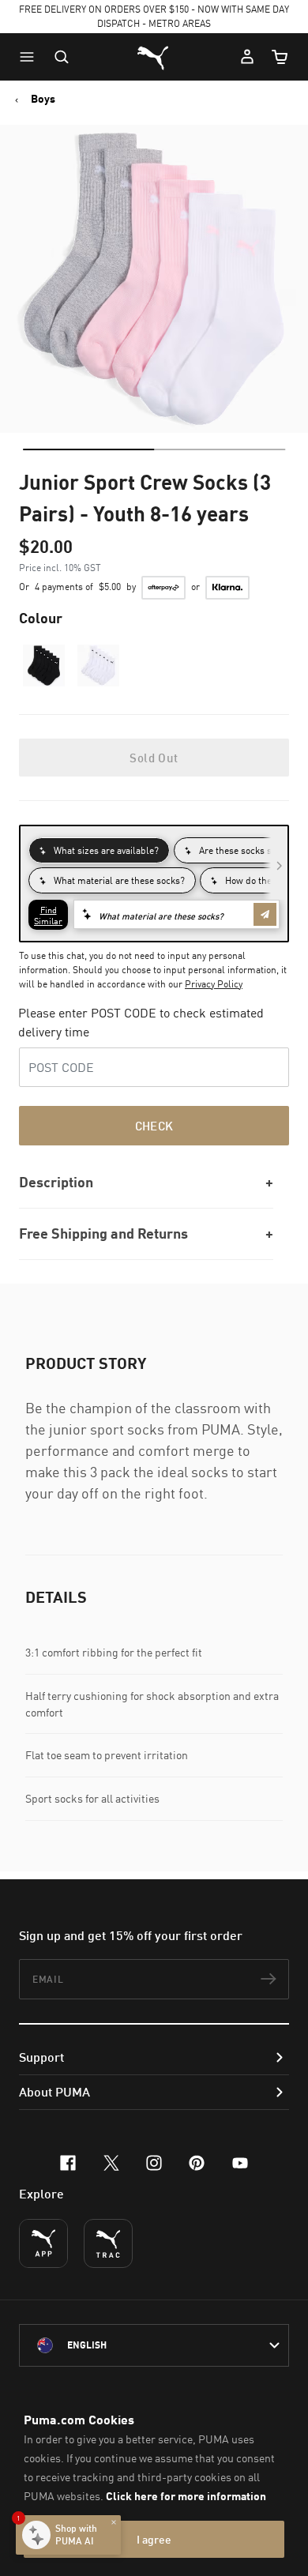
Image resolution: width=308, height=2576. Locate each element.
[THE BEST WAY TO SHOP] (43, 2243)
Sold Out (154, 758)
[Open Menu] (31, 57)
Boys (43, 99)
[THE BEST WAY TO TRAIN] (108, 2243)
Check (154, 1126)
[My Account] (247, 57)
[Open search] (62, 57)
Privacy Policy (214, 984)
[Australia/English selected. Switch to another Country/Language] (154, 2345)
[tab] (88, 449)
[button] (31, 57)
